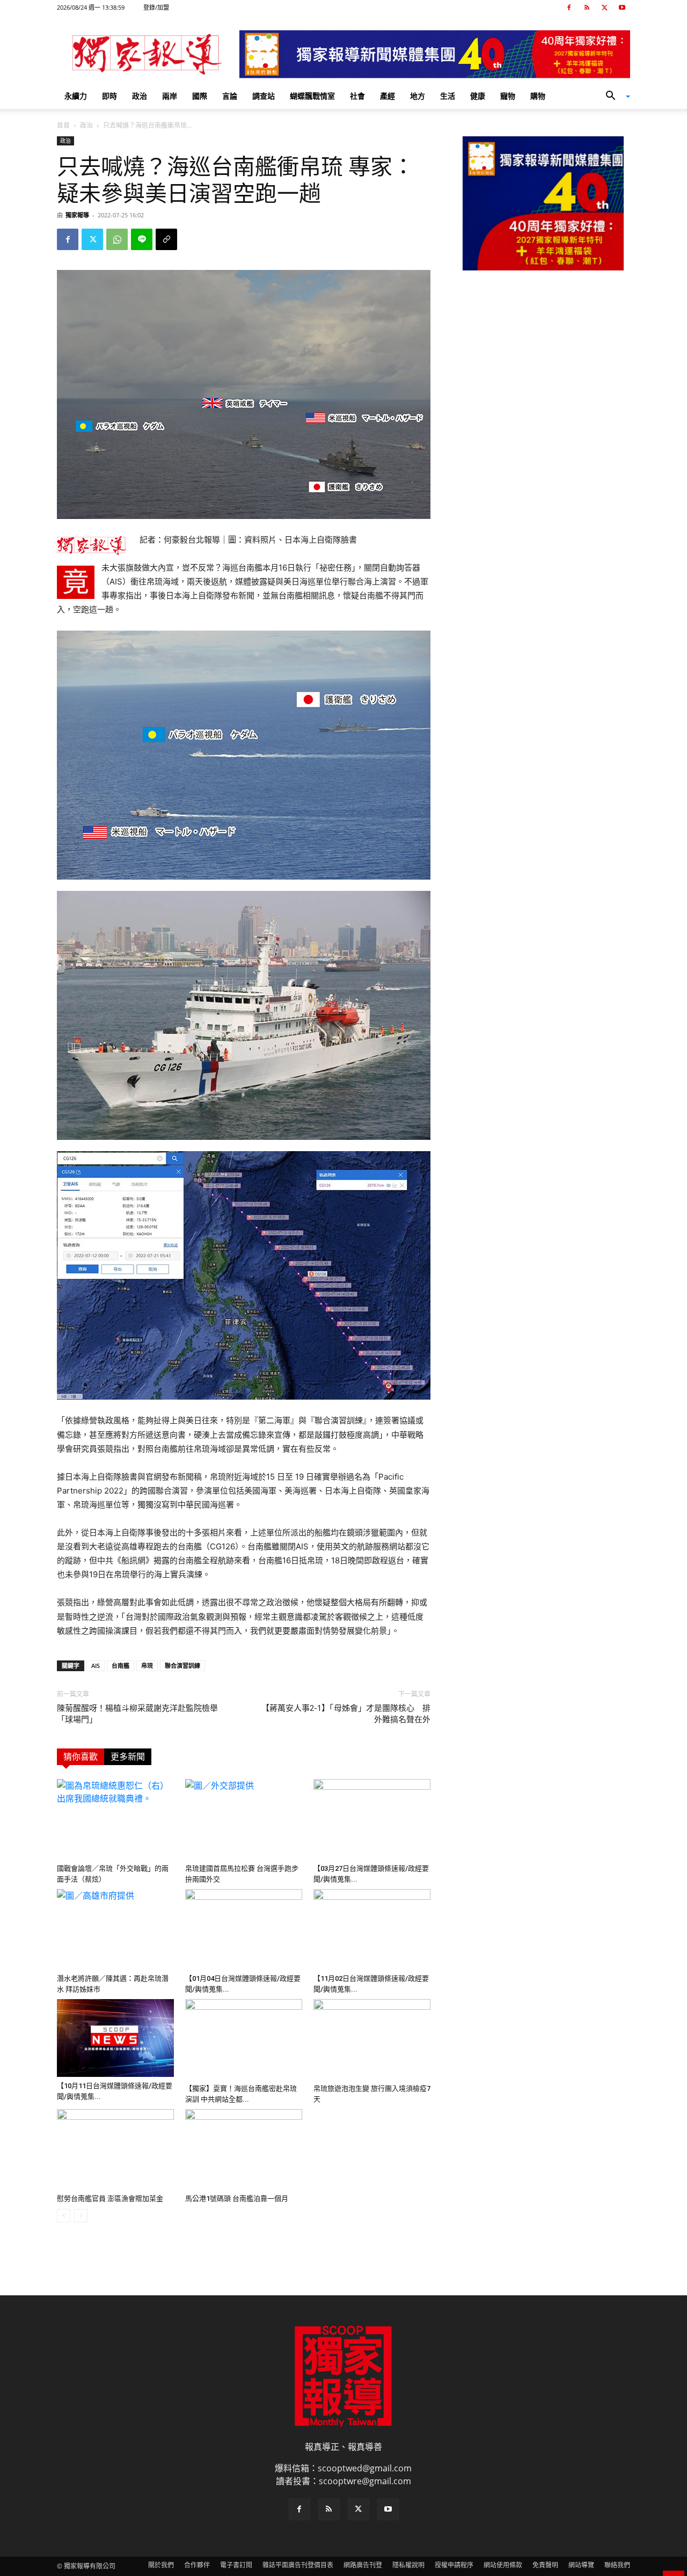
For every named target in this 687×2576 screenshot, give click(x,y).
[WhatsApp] (117, 239)
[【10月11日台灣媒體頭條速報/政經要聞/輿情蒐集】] (115, 2038)
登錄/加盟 (156, 7)
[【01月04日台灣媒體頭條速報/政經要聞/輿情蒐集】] (244, 1929)
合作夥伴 (197, 2565)
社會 (357, 96)
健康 (478, 96)
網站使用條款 (503, 2565)
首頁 (63, 125)
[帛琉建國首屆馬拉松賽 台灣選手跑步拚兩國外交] (244, 1819)
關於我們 (161, 2565)
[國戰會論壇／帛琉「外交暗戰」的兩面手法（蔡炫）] (115, 1819)
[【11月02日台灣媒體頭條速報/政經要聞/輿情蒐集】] (372, 1929)
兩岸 (170, 96)
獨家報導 (77, 215)
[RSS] (587, 8)
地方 (418, 96)
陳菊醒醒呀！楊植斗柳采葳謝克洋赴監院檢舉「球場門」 (137, 1714)
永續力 (76, 96)
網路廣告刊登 (363, 2565)
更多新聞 (128, 1757)
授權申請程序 (454, 2565)
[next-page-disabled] (81, 2216)
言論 (230, 96)
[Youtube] (622, 8)
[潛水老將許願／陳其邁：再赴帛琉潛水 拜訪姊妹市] (115, 1929)
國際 (200, 96)
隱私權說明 (408, 2565)
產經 (388, 96)
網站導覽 (581, 2565)
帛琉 (147, 1666)
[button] (614, 97)
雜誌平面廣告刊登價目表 (298, 2565)
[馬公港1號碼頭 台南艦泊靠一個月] (244, 2149)
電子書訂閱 (236, 2565)
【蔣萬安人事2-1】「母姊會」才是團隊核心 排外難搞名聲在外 (346, 1714)
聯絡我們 (617, 2565)
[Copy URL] (166, 239)
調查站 (264, 96)
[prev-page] (64, 2216)
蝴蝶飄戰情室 (312, 96)
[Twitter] (604, 8)
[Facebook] (569, 8)
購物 (538, 96)
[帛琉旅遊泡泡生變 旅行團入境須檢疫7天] (372, 2039)
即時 (109, 96)
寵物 (508, 96)
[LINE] (142, 239)
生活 (448, 96)
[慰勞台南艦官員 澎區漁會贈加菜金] (115, 2149)
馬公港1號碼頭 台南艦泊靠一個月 (237, 2198)
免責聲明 (545, 2565)
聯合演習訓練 (182, 1666)
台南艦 (120, 1666)
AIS (96, 1666)
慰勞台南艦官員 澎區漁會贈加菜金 (110, 2198)
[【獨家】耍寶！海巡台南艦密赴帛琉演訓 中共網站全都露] (244, 2039)
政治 (140, 96)
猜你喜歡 (81, 1757)
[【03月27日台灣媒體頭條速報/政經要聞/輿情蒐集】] (372, 1819)
